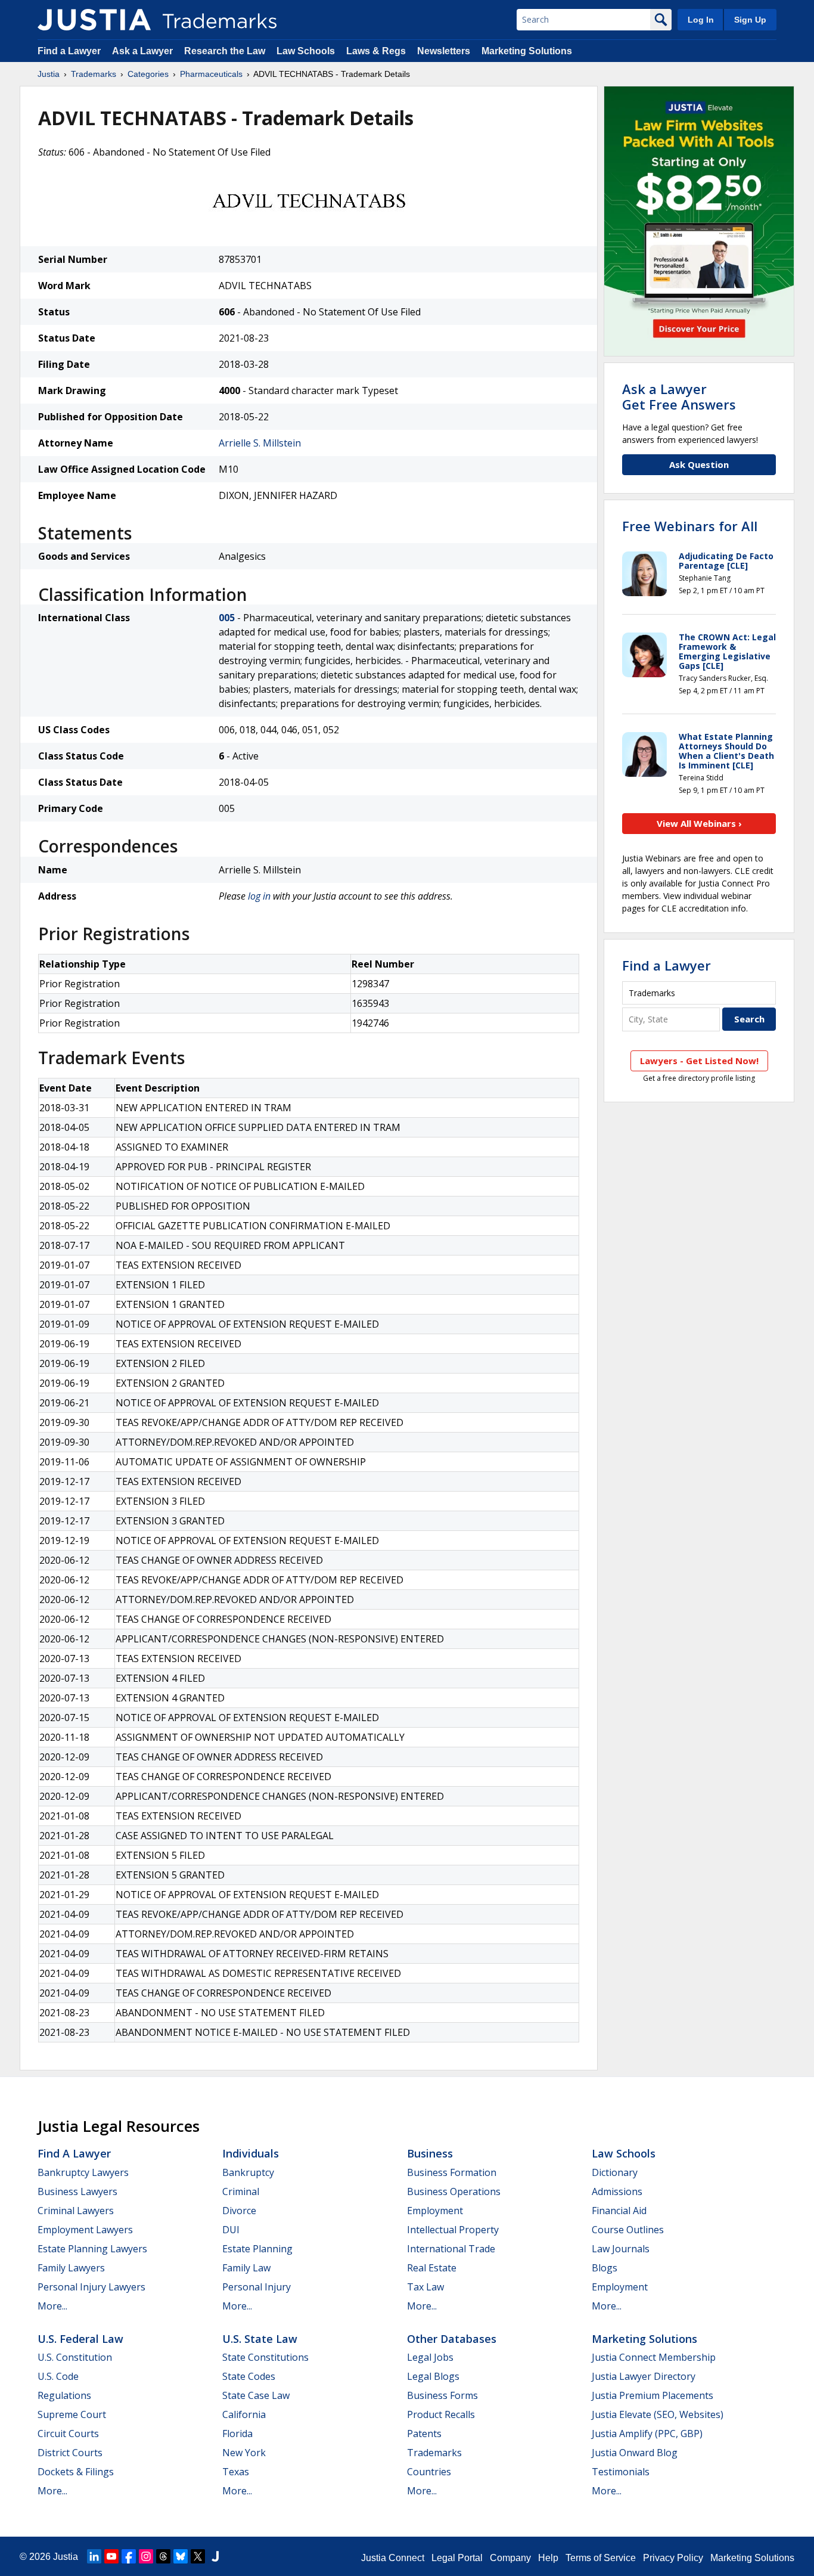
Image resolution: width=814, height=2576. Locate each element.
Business (430, 2153)
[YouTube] (111, 2556)
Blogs (605, 2268)
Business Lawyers (77, 2191)
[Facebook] (129, 2556)
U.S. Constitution (75, 2357)
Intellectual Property (453, 2230)
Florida (237, 2434)
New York (244, 2453)
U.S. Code (58, 2376)
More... (52, 2306)
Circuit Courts (68, 2434)
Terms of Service (601, 2558)
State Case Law (256, 2395)
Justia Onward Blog (635, 2453)
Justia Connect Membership (654, 2357)
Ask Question (699, 464)
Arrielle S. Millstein (260, 443)
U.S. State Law (260, 2339)
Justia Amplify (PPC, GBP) (647, 2434)
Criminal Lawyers (76, 2211)
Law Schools (306, 51)
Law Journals (621, 2249)
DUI (231, 2230)
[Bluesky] (181, 2556)
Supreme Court (72, 2414)
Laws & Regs (376, 51)
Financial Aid (619, 2211)
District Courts (70, 2453)
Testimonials (621, 2472)
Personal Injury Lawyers (91, 2287)
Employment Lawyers (85, 2230)
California (244, 2414)
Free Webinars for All (690, 526)
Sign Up (750, 20)
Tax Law (425, 2287)
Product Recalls (441, 2414)
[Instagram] (146, 2556)
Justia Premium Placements (653, 2395)
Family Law (246, 2268)
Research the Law (225, 51)
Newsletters (444, 51)
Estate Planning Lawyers (92, 2249)
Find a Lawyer (69, 51)
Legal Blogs (433, 2376)
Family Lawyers (71, 2268)
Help (548, 2558)
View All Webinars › (699, 823)
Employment (435, 2211)
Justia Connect (393, 2558)
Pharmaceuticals (211, 74)
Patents (424, 2434)
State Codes (249, 2376)
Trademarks (94, 74)
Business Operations (454, 2191)
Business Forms (442, 2395)
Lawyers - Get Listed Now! (699, 1061)
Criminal (241, 2191)
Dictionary (615, 2172)
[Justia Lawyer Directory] (215, 2556)
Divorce (239, 2211)
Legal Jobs (430, 2357)
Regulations (64, 2395)
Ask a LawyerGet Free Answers (679, 396)
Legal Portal (457, 2558)
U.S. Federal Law (80, 2339)
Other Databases (452, 2339)
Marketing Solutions (527, 51)
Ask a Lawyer (142, 51)
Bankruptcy (248, 2172)
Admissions (617, 2191)
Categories (148, 74)
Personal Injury (257, 2287)
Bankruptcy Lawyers (83, 2172)
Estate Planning (257, 2249)
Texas (236, 2472)
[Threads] (163, 2556)
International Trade (451, 2249)
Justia (49, 74)
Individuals (251, 2153)
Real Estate (432, 2268)
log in (259, 896)
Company (510, 2558)
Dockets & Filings (76, 2472)
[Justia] (94, 20)
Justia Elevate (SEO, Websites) (658, 2414)
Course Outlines (628, 2230)
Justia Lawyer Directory (644, 2376)
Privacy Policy (673, 2558)
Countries (429, 2472)
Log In (701, 20)
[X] (198, 2556)
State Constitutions (265, 2357)
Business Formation (452, 2172)
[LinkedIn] (94, 2556)
